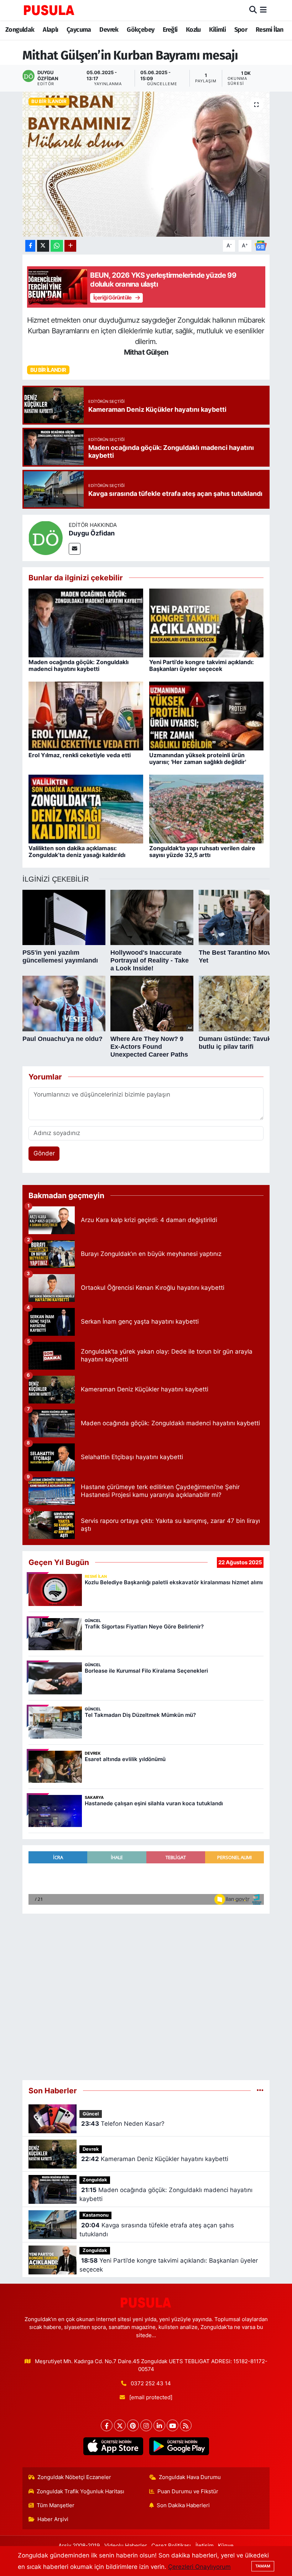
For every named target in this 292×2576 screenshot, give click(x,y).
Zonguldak (20, 30)
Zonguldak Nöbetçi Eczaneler (74, 2477)
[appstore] (113, 2446)
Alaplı (50, 30)
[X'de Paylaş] (43, 246)
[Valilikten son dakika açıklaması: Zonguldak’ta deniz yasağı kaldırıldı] (86, 809)
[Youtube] (173, 2425)
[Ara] (253, 10)
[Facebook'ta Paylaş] (30, 246)
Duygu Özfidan (92, 533)
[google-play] (179, 2446)
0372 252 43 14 (151, 2383)
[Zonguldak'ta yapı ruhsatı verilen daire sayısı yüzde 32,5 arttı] (207, 809)
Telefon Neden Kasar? (123, 2124)
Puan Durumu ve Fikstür (188, 2492)
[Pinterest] (133, 2425)
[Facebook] (107, 2425)
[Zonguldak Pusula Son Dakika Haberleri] (49, 10)
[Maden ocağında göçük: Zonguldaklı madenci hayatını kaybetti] (86, 622)
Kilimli (217, 30)
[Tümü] (260, 2090)
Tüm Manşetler (56, 2505)
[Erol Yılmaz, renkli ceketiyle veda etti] (86, 715)
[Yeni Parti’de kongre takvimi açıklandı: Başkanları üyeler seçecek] (207, 622)
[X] (120, 2425)
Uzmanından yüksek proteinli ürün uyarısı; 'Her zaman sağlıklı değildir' (198, 758)
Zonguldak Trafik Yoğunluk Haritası (80, 2492)
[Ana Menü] (263, 10)
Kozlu (193, 30)
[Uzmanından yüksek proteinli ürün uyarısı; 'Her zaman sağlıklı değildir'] (207, 715)
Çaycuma (79, 30)
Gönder (44, 1153)
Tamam (263, 2566)
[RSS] (186, 2425)
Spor (241, 30)
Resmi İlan (270, 30)
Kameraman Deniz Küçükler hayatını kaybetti (155, 2159)
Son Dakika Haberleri (183, 2505)
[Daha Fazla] (70, 246)
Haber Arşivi (53, 2519)
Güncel (91, 2114)
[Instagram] (146, 2425)
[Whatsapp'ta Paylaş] (57, 246)
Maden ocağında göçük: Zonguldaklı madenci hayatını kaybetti (79, 665)
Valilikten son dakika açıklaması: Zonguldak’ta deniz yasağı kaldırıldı (77, 851)
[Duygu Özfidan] (46, 538)
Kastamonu (96, 2215)
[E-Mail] (75, 549)
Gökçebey (140, 30)
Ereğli (170, 30)
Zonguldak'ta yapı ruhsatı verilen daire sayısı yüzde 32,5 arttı (202, 851)
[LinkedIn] (159, 2425)
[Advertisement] (146, 1997)
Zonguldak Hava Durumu (190, 2477)
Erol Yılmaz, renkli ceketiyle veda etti (80, 755)
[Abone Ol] (261, 245)
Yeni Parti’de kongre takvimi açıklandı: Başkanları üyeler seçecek (202, 665)
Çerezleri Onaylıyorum (199, 2567)
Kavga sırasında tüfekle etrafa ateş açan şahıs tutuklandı (157, 2230)
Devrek (109, 30)
